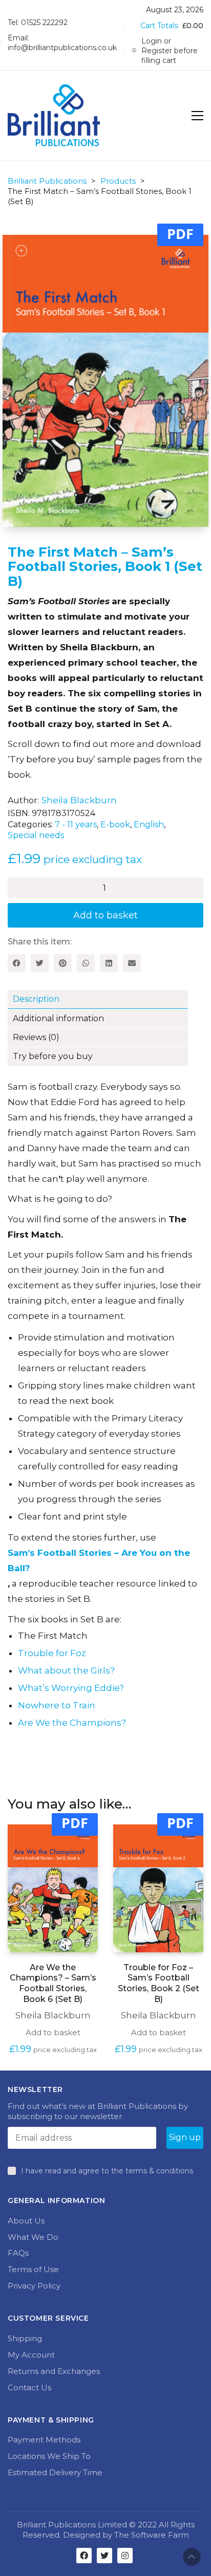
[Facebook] (17, 963)
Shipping (25, 2338)
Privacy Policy (34, 2286)
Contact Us (29, 2387)
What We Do (33, 2237)
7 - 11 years (76, 824)
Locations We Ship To (49, 2456)
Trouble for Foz (52, 1653)
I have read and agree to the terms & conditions (107, 2171)
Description (36, 999)
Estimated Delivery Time (55, 2472)
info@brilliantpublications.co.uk (62, 48)
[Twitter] (40, 963)
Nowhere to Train (57, 1705)
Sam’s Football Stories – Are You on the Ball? (99, 1560)
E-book (115, 824)
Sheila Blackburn (79, 800)
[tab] (105, 1000)
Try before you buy (53, 1056)
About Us (26, 2221)
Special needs (36, 835)
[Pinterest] (63, 963)
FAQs (18, 2253)
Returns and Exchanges (54, 2371)
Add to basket (105, 915)
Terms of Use (33, 2269)
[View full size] (21, 251)
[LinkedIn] (109, 963)
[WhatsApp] (86, 963)
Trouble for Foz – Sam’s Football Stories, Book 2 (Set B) (159, 1983)
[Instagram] (125, 2556)
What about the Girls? (66, 1670)
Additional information (58, 1018)
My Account (31, 2355)
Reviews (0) (36, 1037)
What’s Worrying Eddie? (71, 1688)
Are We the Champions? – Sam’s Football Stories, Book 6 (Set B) (53, 1983)
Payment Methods (44, 2440)
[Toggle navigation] (197, 116)
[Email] (132, 963)
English (149, 824)
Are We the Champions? (72, 1723)
